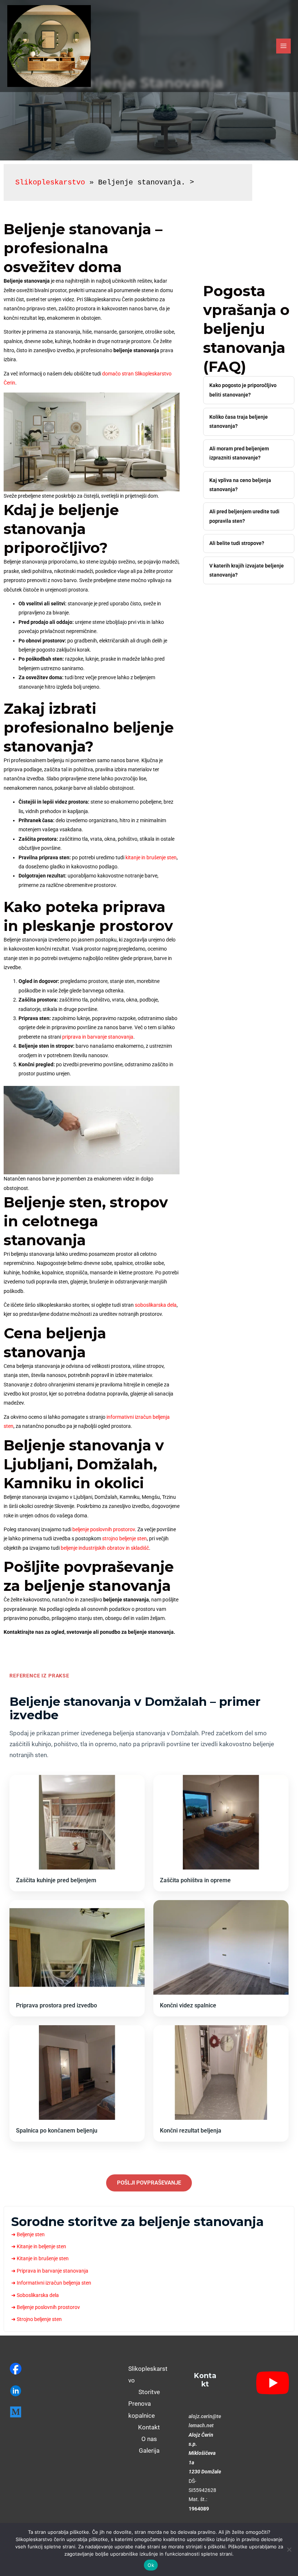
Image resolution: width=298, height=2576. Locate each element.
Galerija (149, 2450)
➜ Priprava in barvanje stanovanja (50, 2271)
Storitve (149, 2392)
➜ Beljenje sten (28, 2234)
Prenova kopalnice (142, 2409)
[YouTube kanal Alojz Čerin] (268, 2383)
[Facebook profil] (37, 2369)
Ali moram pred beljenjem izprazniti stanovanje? (239, 453)
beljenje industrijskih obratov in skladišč (105, 1548)
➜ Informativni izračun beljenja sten (51, 2283)
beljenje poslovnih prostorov (104, 1529)
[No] (289, 2549)
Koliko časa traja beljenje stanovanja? (239, 421)
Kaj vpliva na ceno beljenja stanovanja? (240, 485)
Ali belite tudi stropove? (237, 543)
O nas (149, 2439)
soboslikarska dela (156, 1305)
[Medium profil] (37, 2412)
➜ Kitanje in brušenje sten (40, 2258)
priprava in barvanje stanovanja (98, 1037)
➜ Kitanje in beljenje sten (39, 2246)
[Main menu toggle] (284, 46)
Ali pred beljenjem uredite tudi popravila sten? (244, 516)
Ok (151, 2565)
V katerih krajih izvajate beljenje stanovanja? (247, 570)
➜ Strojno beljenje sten (37, 2319)
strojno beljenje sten (124, 1538)
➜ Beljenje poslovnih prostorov (46, 2307)
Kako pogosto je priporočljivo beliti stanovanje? (243, 390)
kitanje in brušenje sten (151, 857)
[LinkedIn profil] (37, 2391)
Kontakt (149, 2427)
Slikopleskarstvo (50, 182)
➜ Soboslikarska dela (35, 2295)
